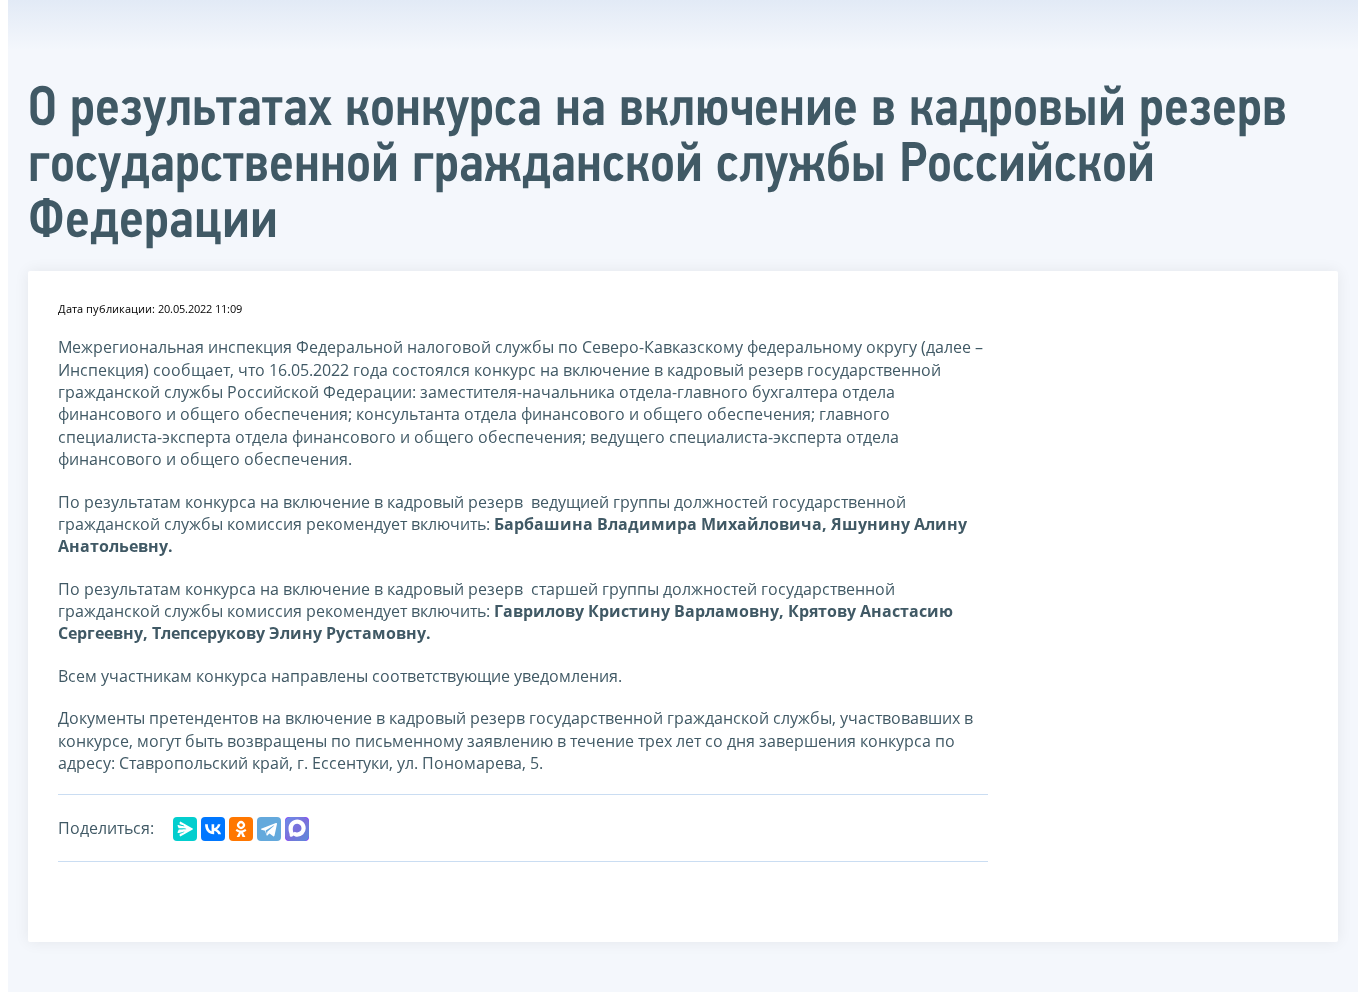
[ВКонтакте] (213, 829)
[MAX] (297, 829)
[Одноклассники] (241, 829)
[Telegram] (269, 829)
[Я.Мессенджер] (185, 829)
